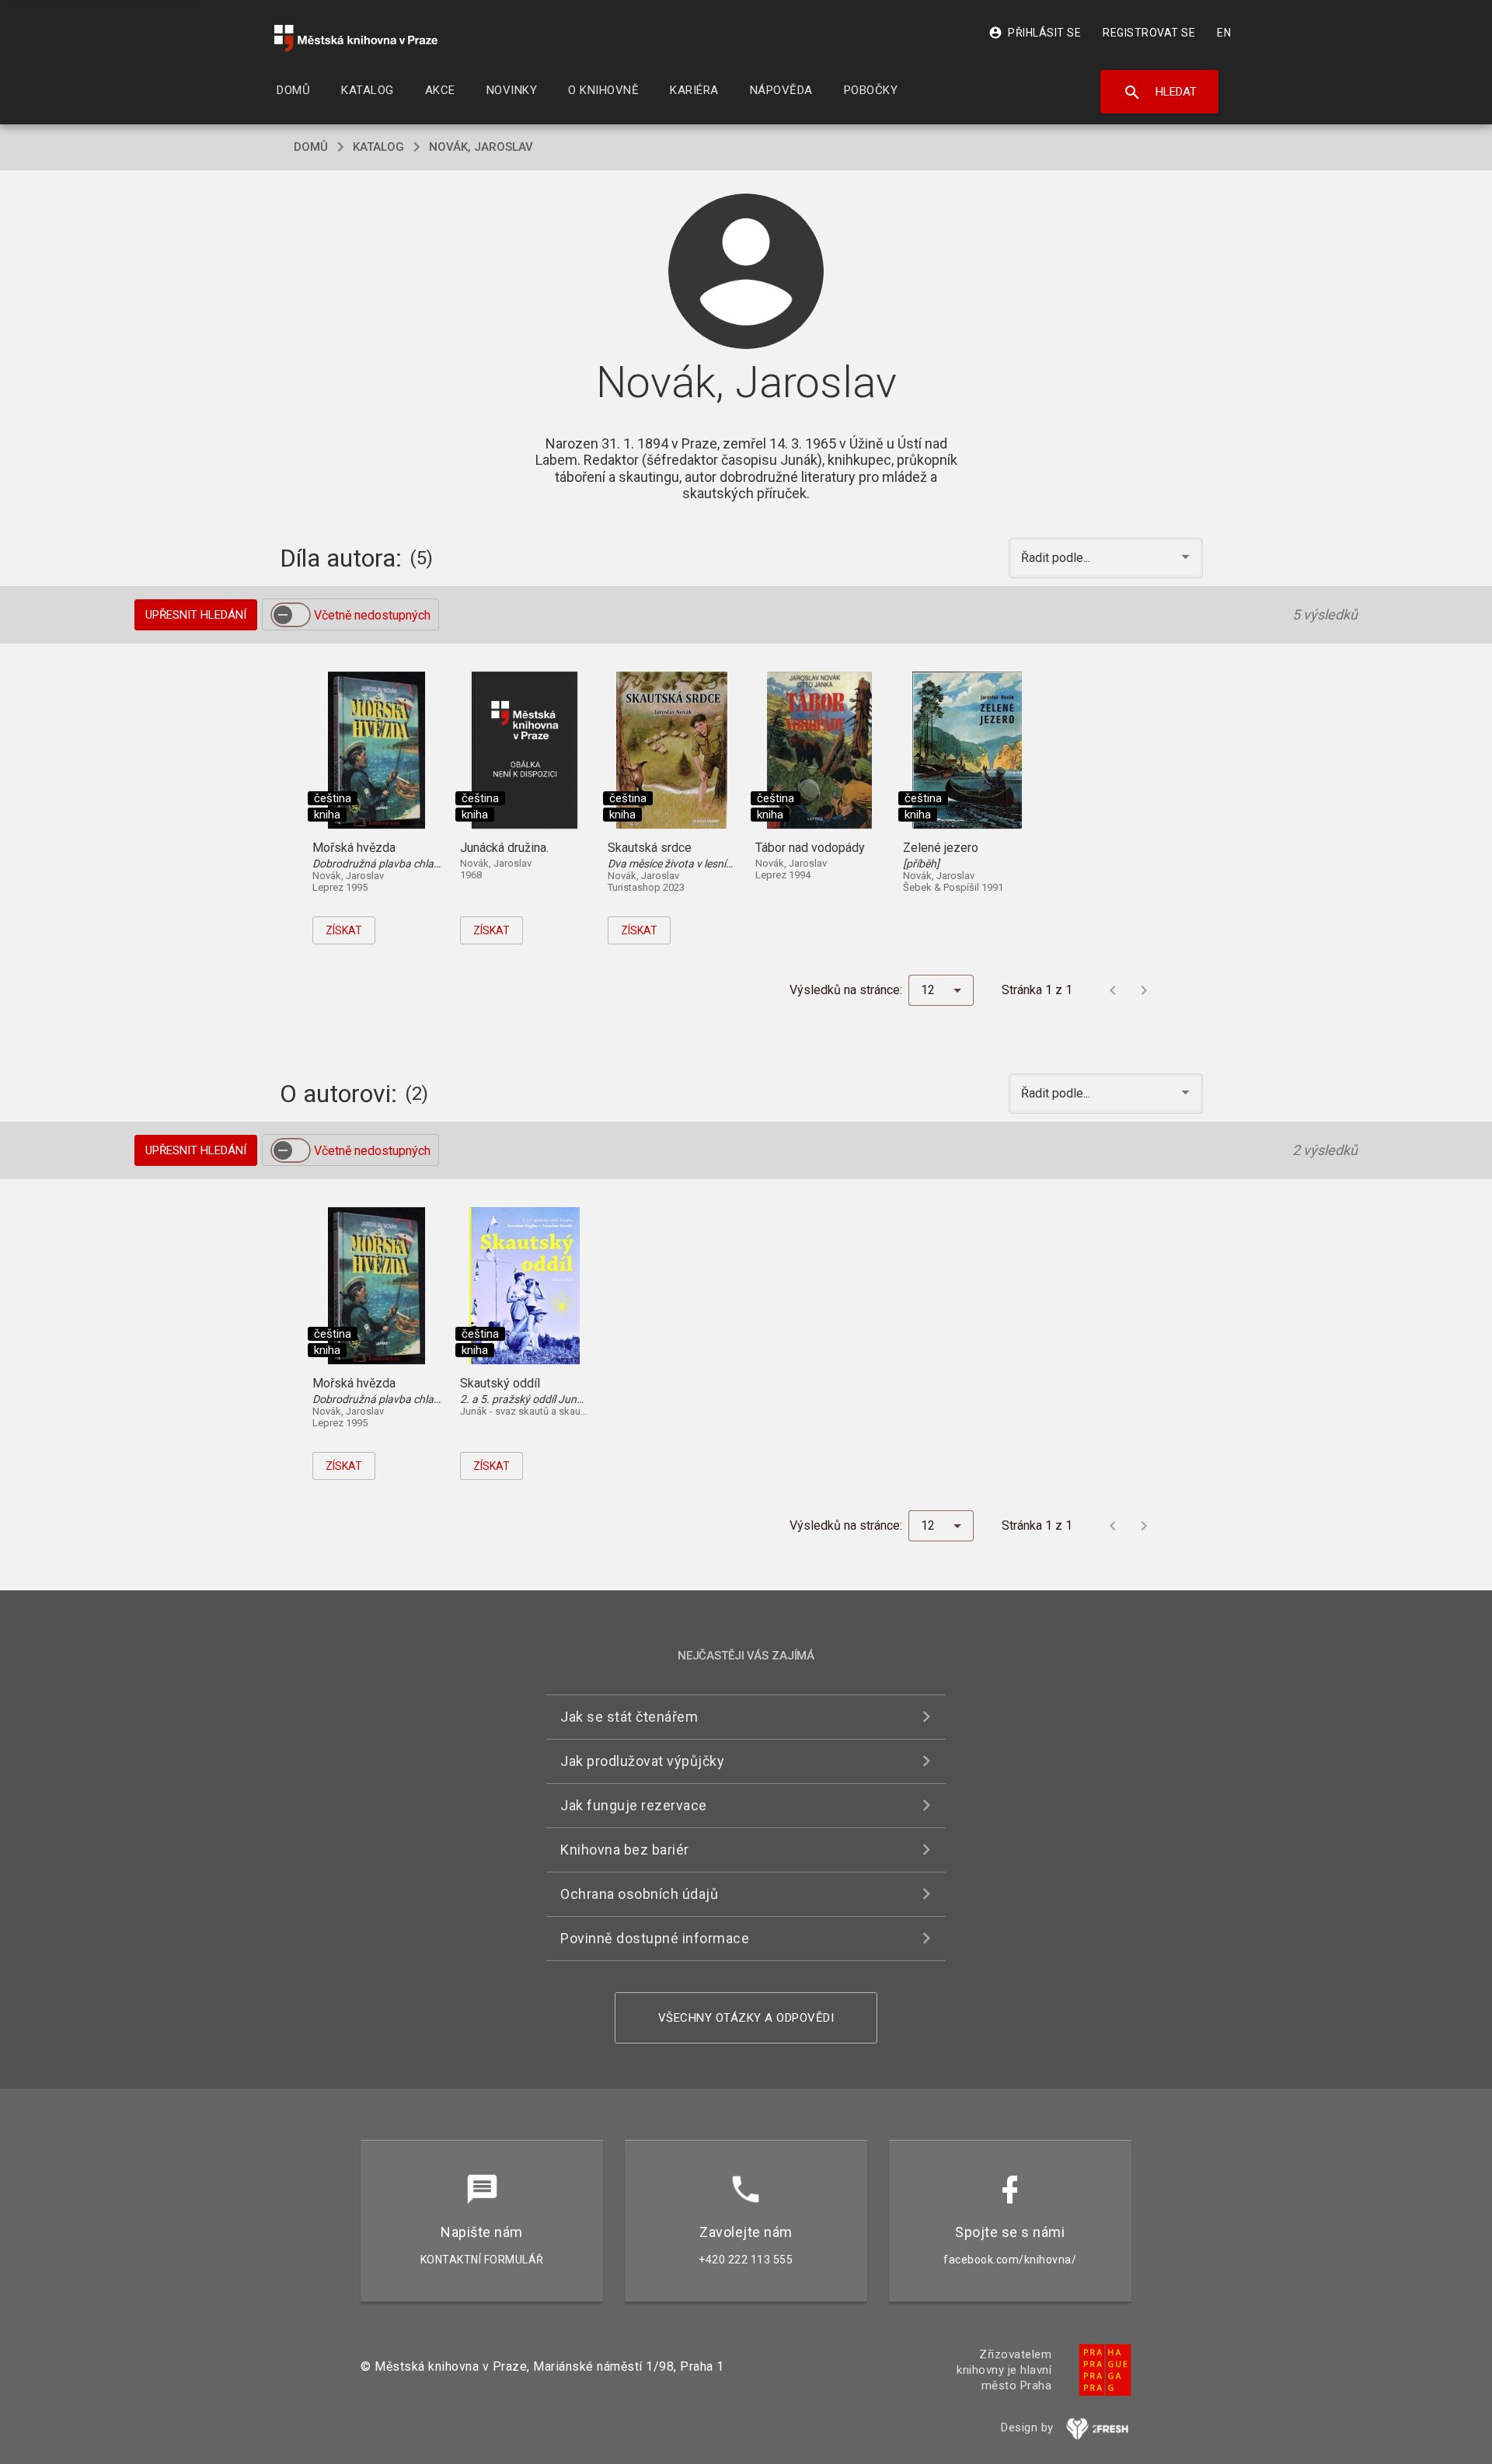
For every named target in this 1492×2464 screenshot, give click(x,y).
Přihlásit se (1035, 33)
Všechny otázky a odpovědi (746, 2018)
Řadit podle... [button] (1057, 558)
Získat (344, 930)
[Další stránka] (1144, 990)
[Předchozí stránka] (1113, 990)
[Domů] (356, 38)
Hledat (1160, 92)
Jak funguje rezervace (634, 1805)
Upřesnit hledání (196, 615)
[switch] (291, 615)
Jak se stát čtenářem (629, 1717)
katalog (378, 147)
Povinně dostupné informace (655, 1938)
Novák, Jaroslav (481, 147)
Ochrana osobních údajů (639, 1894)
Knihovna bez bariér (625, 1850)
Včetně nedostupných (372, 615)
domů (311, 147)
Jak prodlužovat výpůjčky (642, 1761)
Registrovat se (1149, 33)
